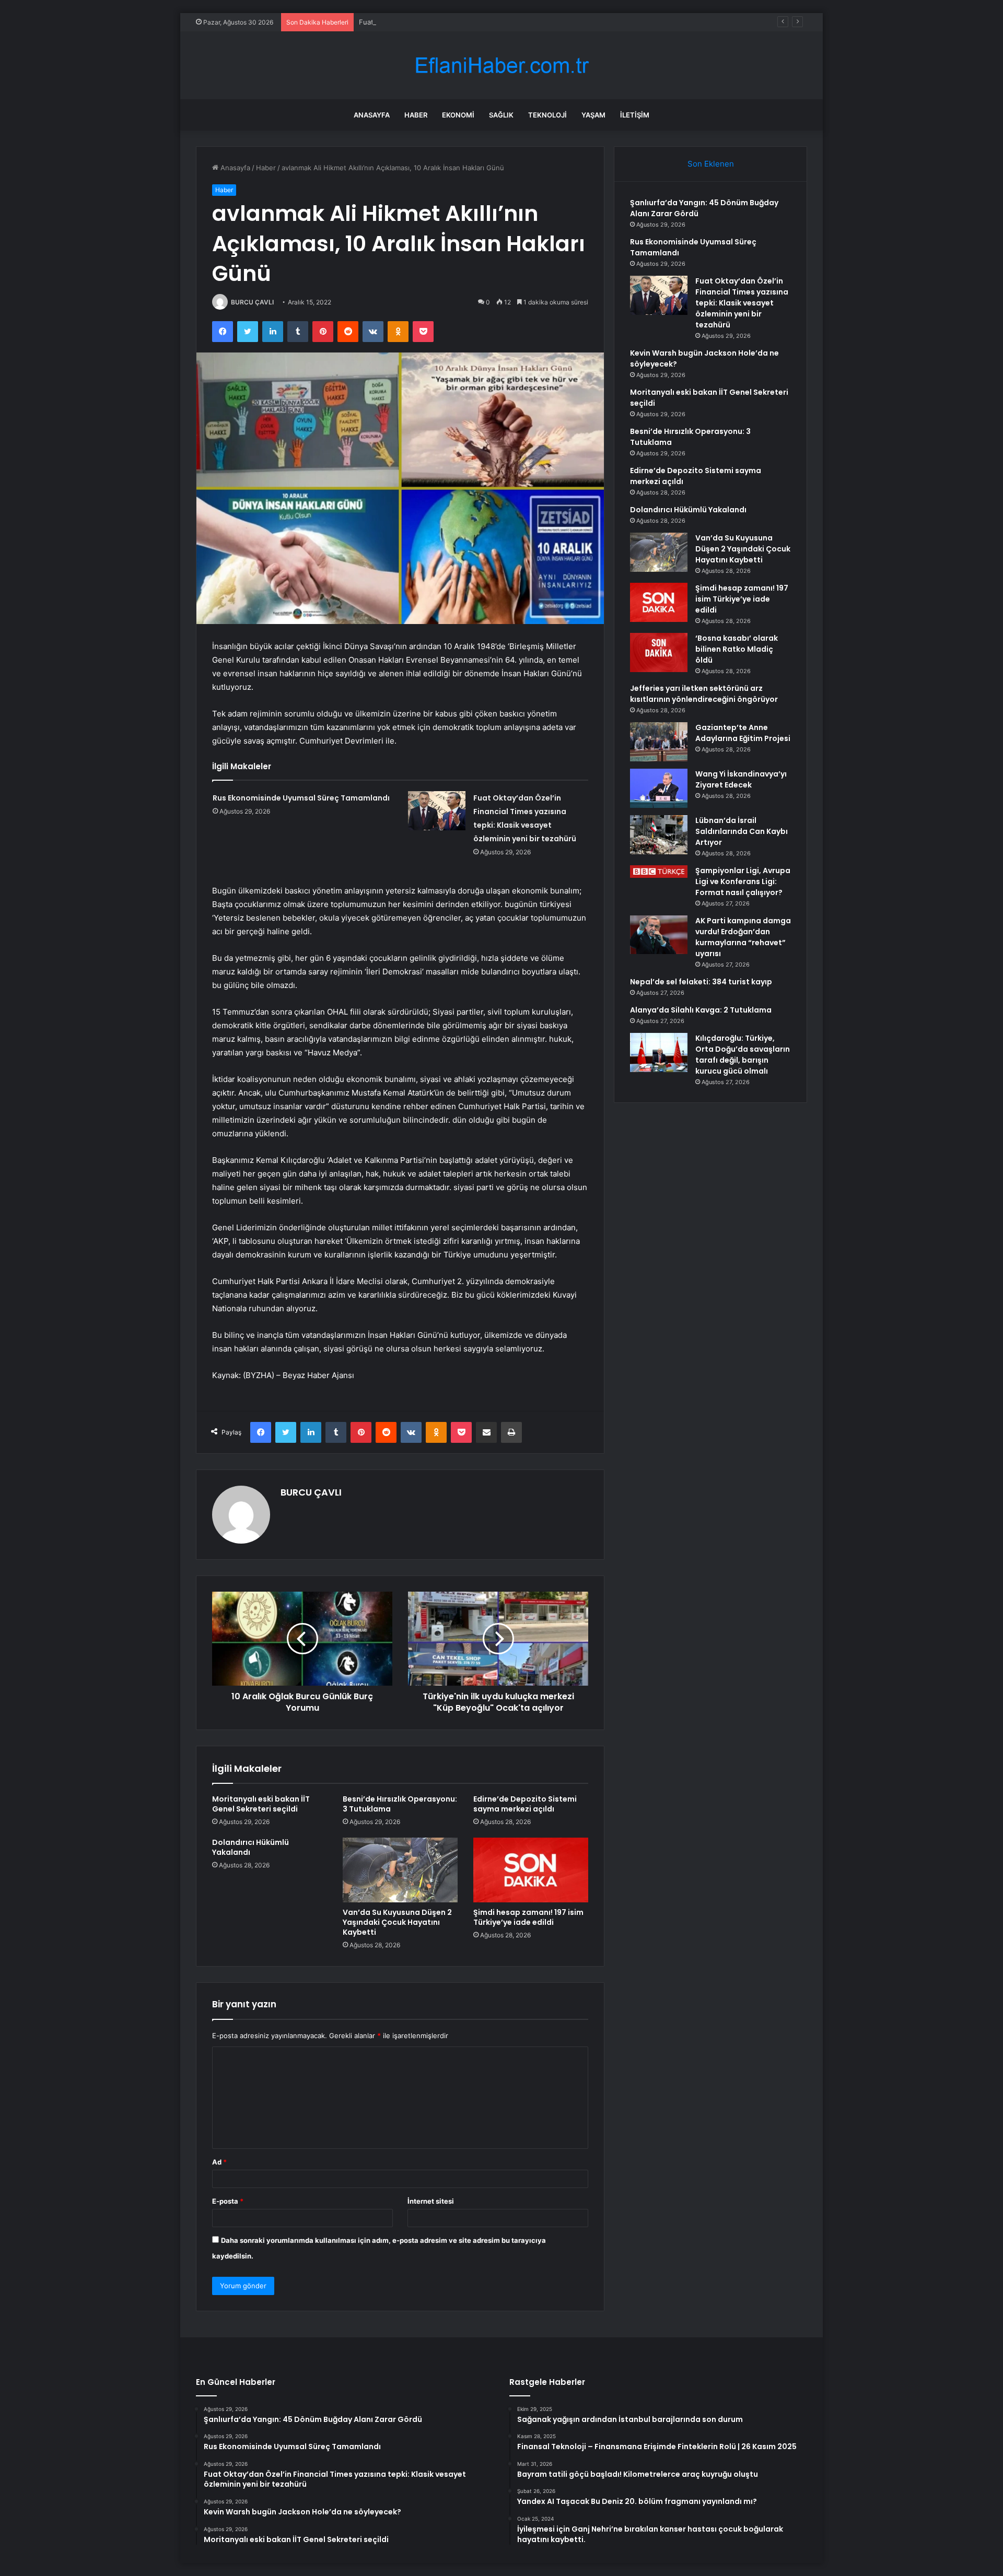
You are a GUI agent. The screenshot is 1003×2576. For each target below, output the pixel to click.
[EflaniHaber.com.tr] (501, 66)
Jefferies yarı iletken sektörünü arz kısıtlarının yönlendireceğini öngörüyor (704, 694)
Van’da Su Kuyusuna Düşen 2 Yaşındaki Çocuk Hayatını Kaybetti (397, 1922)
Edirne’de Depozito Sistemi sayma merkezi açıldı (525, 1804)
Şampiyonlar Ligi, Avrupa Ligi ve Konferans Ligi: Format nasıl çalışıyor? (743, 881)
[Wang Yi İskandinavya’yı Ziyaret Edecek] (659, 788)
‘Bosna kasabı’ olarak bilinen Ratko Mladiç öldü (737, 649)
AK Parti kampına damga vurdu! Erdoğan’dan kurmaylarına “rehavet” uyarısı (743, 937)
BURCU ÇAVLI (252, 302)
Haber (416, 115)
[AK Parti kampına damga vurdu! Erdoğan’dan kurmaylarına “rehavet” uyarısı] (659, 935)
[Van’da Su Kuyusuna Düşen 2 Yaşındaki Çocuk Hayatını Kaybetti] (400, 1870)
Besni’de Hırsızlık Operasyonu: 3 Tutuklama (400, 1804)
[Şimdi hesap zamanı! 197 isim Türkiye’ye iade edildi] (531, 1870)
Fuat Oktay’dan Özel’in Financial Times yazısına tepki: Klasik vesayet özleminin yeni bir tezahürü (514, 22)
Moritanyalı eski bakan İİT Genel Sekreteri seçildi (261, 1804)
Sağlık (501, 115)
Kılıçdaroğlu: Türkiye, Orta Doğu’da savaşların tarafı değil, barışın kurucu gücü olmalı (743, 1055)
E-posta (228, 2201)
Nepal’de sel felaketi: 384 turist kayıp (701, 982)
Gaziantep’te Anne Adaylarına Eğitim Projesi (743, 733)
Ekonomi (458, 115)
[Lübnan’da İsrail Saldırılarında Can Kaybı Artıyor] (659, 835)
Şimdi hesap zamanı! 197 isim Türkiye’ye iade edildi (528, 1917)
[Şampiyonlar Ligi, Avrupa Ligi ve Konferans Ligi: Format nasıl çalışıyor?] (659, 872)
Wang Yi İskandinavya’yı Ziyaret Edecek (741, 779)
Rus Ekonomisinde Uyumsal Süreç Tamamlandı (301, 798)
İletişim (635, 115)
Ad (219, 2162)
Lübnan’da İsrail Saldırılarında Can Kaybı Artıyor (742, 831)
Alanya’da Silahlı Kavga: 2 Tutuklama (701, 1010)
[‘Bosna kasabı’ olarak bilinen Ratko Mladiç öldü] (659, 652)
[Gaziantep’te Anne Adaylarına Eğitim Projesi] (659, 742)
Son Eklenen (711, 164)
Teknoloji (547, 115)
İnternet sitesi (431, 2201)
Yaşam (593, 115)
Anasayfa (372, 115)
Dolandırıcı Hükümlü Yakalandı (250, 1847)
